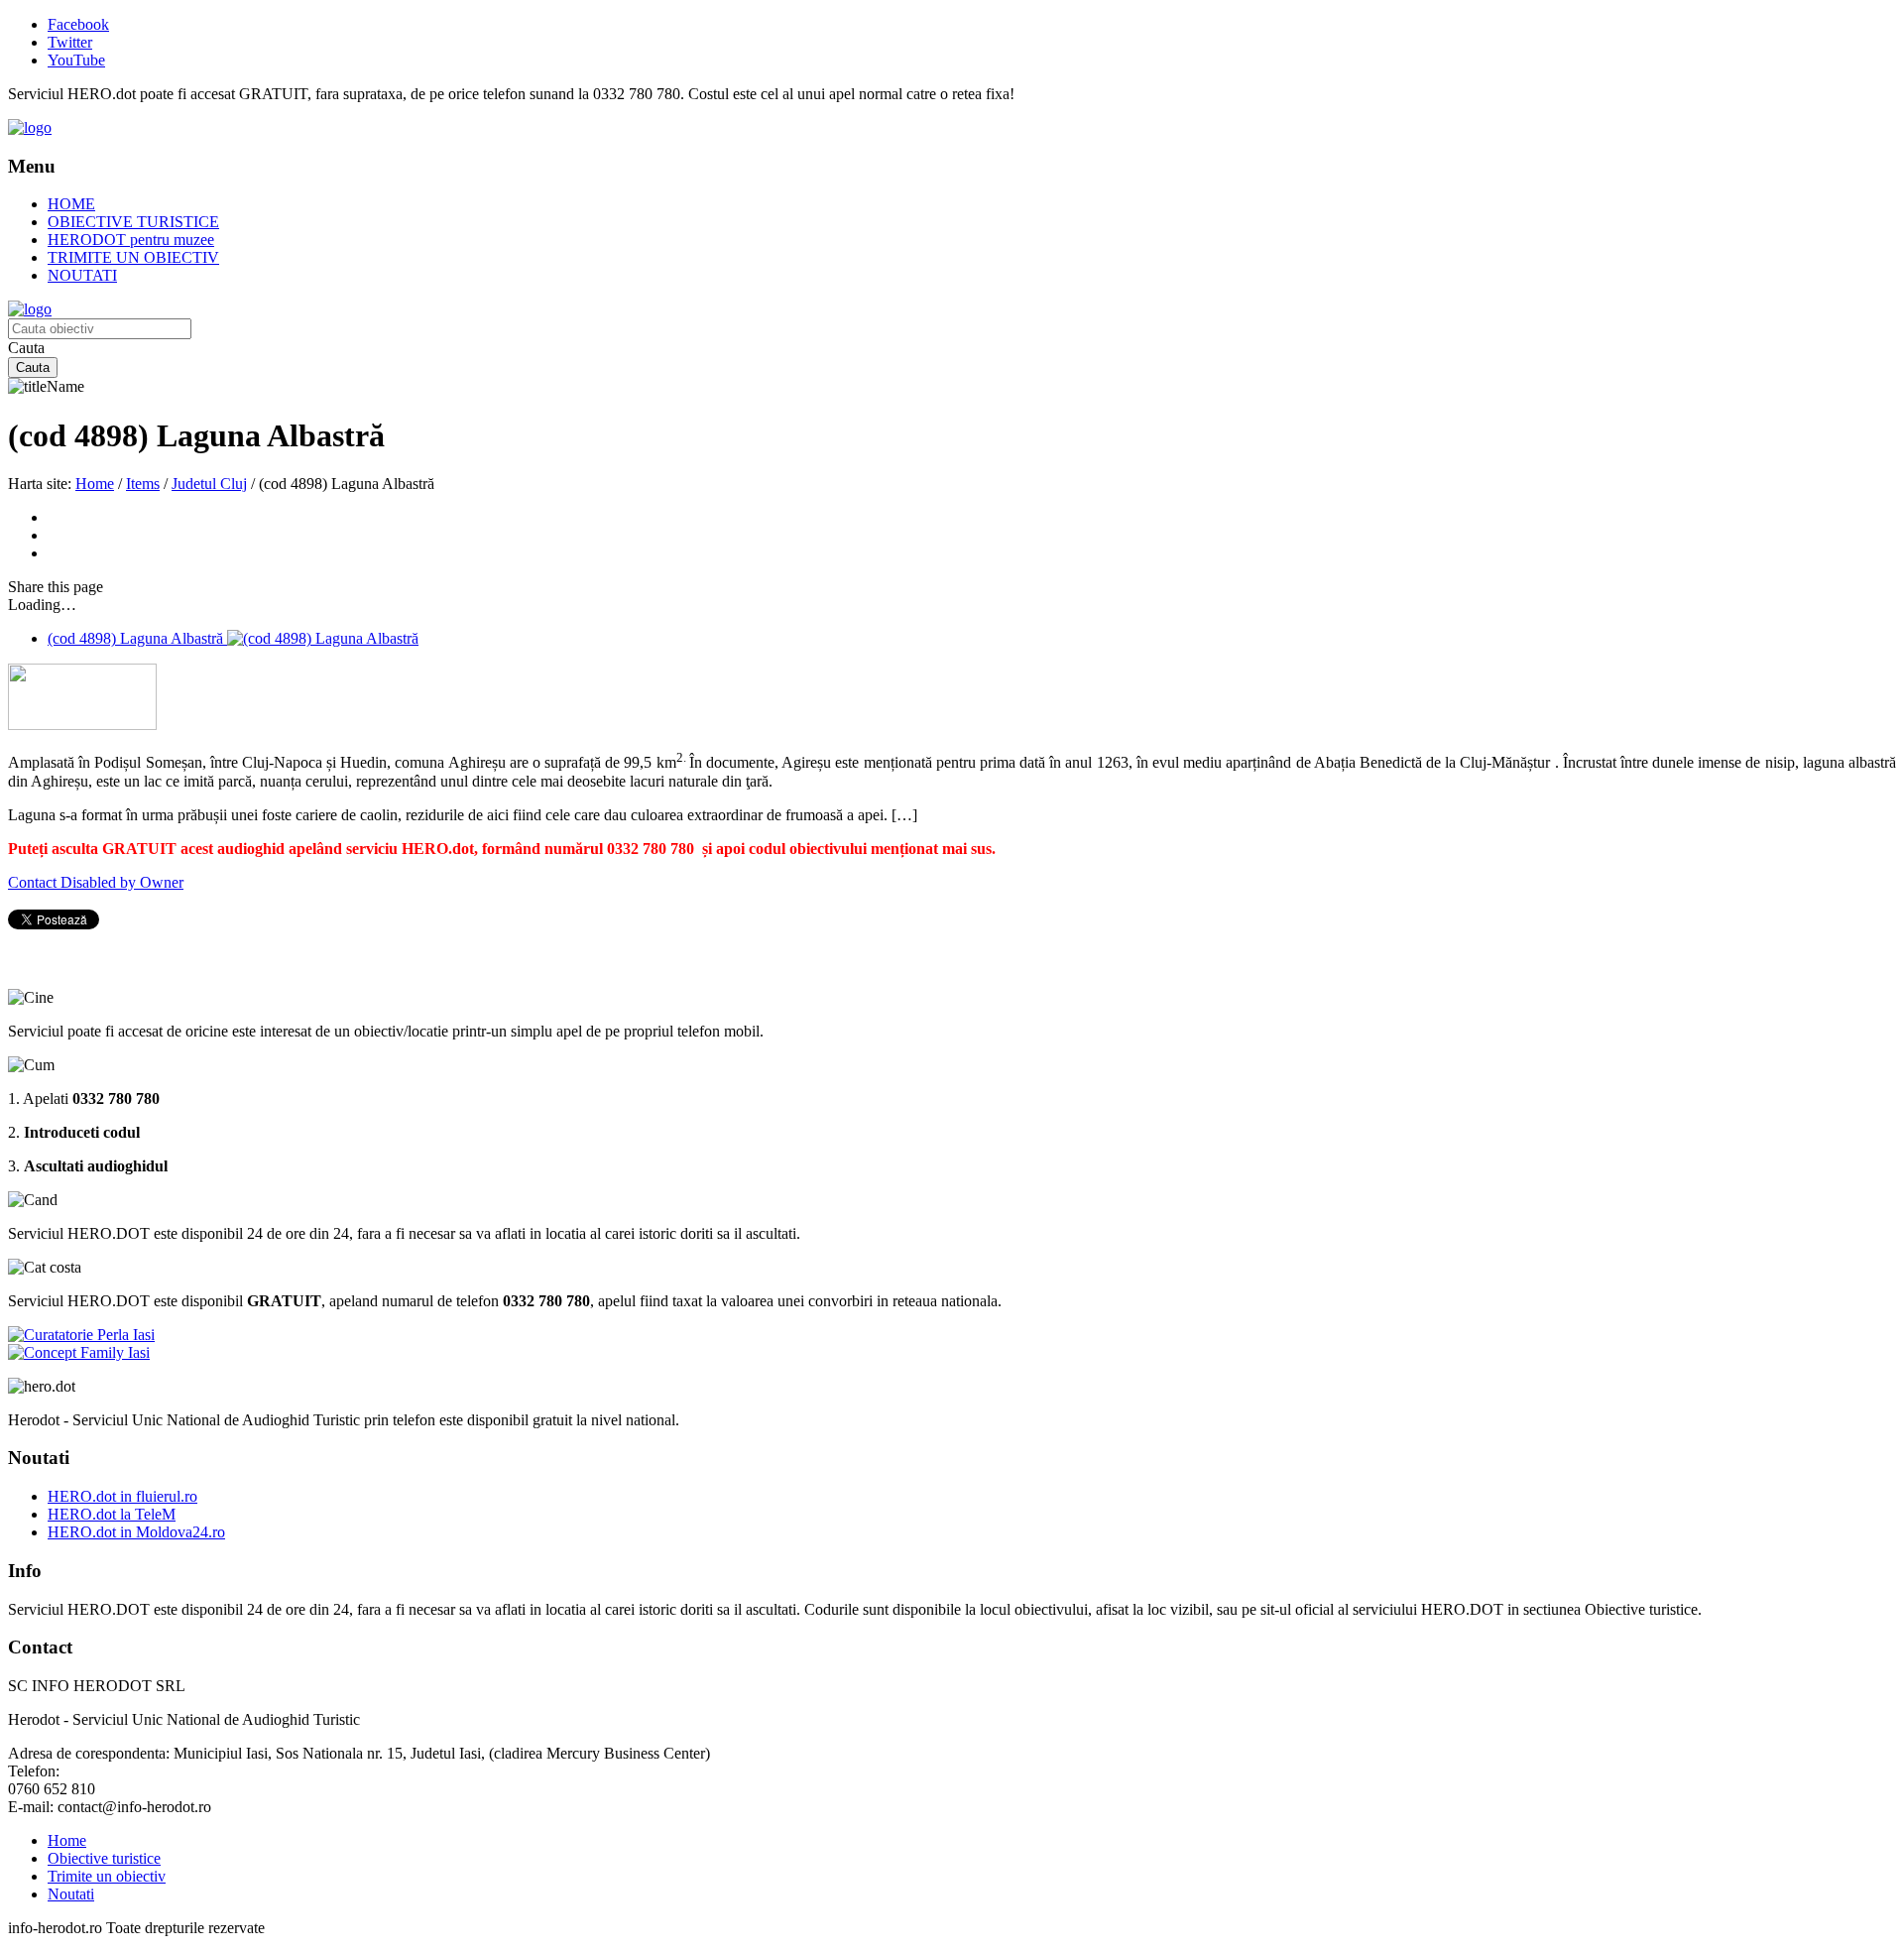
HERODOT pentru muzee (131, 240)
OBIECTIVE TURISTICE (133, 222)
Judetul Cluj (209, 484)
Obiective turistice (104, 1858)
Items (143, 484)
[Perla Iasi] (81, 1335)
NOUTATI (82, 275)
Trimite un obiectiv (107, 1876)
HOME (71, 204)
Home (95, 484)
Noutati (71, 1894)
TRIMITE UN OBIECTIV (133, 257)
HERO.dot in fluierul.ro (122, 1496)
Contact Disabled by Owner (96, 882)
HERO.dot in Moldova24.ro (136, 1532)
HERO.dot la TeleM (112, 1514)
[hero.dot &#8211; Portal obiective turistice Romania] (30, 127)
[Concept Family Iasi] (79, 1352)
